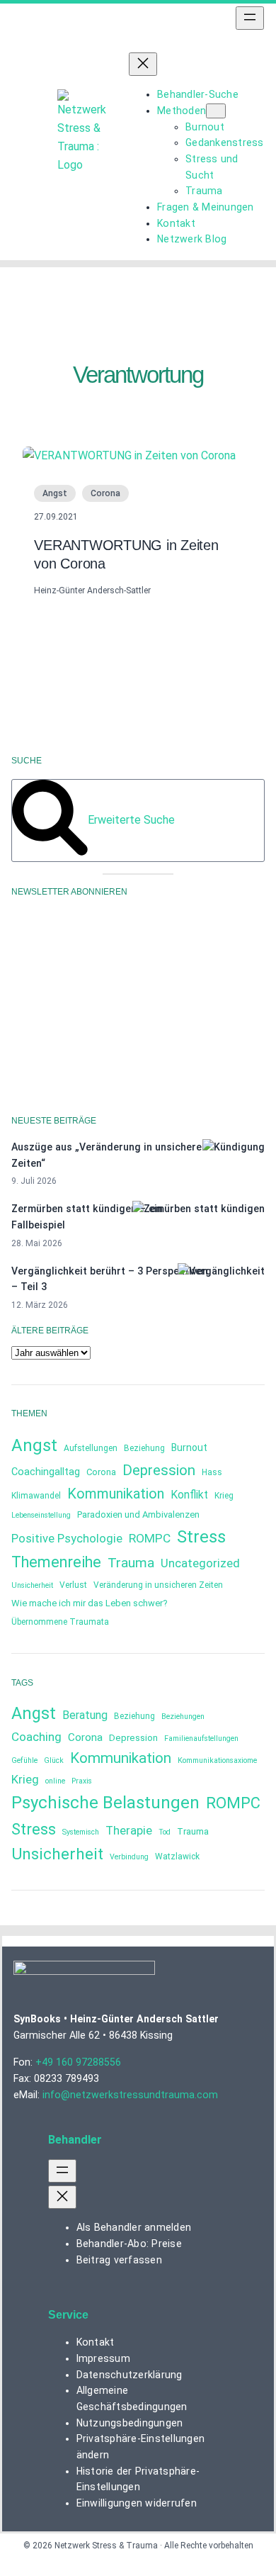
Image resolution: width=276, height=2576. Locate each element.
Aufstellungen (91, 1448)
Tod (165, 1832)
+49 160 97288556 (78, 2062)
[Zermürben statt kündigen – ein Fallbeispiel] (199, 1209)
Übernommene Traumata (60, 1622)
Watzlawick (177, 1857)
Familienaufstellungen (201, 1738)
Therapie (129, 1830)
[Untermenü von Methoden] (216, 111)
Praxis (82, 1781)
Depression (159, 1470)
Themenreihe (56, 1562)
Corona (105, 493)
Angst (55, 493)
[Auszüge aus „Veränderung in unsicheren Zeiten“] (234, 1147)
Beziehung (144, 1448)
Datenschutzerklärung (157, 1033)
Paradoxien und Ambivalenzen (138, 1514)
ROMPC (150, 1538)
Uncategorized (200, 1563)
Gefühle (24, 1760)
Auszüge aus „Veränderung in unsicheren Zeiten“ (109, 1155)
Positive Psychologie (67, 1539)
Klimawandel (36, 1496)
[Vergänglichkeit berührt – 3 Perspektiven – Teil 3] (221, 1271)
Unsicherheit (32, 1585)
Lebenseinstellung (41, 1515)
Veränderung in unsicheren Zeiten (158, 1585)
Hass (212, 1472)
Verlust (73, 1585)
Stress (201, 1537)
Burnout (189, 1447)
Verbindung (129, 1857)
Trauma (131, 1563)
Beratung (85, 1715)
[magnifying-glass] (50, 852)
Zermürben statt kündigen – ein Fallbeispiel (87, 1217)
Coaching (36, 1737)
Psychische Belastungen (105, 1803)
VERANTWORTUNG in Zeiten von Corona (126, 554)
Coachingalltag (46, 1472)
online (55, 1781)
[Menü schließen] (143, 64)
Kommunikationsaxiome (217, 1760)
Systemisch (81, 1832)
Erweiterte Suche (131, 820)
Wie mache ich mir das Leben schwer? (90, 1603)
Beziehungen (183, 1717)
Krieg (224, 1496)
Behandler (75, 2140)
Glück (54, 1760)
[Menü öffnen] (250, 18)
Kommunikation (116, 1494)
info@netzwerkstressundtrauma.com (130, 2095)
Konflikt (189, 1495)
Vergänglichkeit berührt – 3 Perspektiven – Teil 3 (110, 1279)
